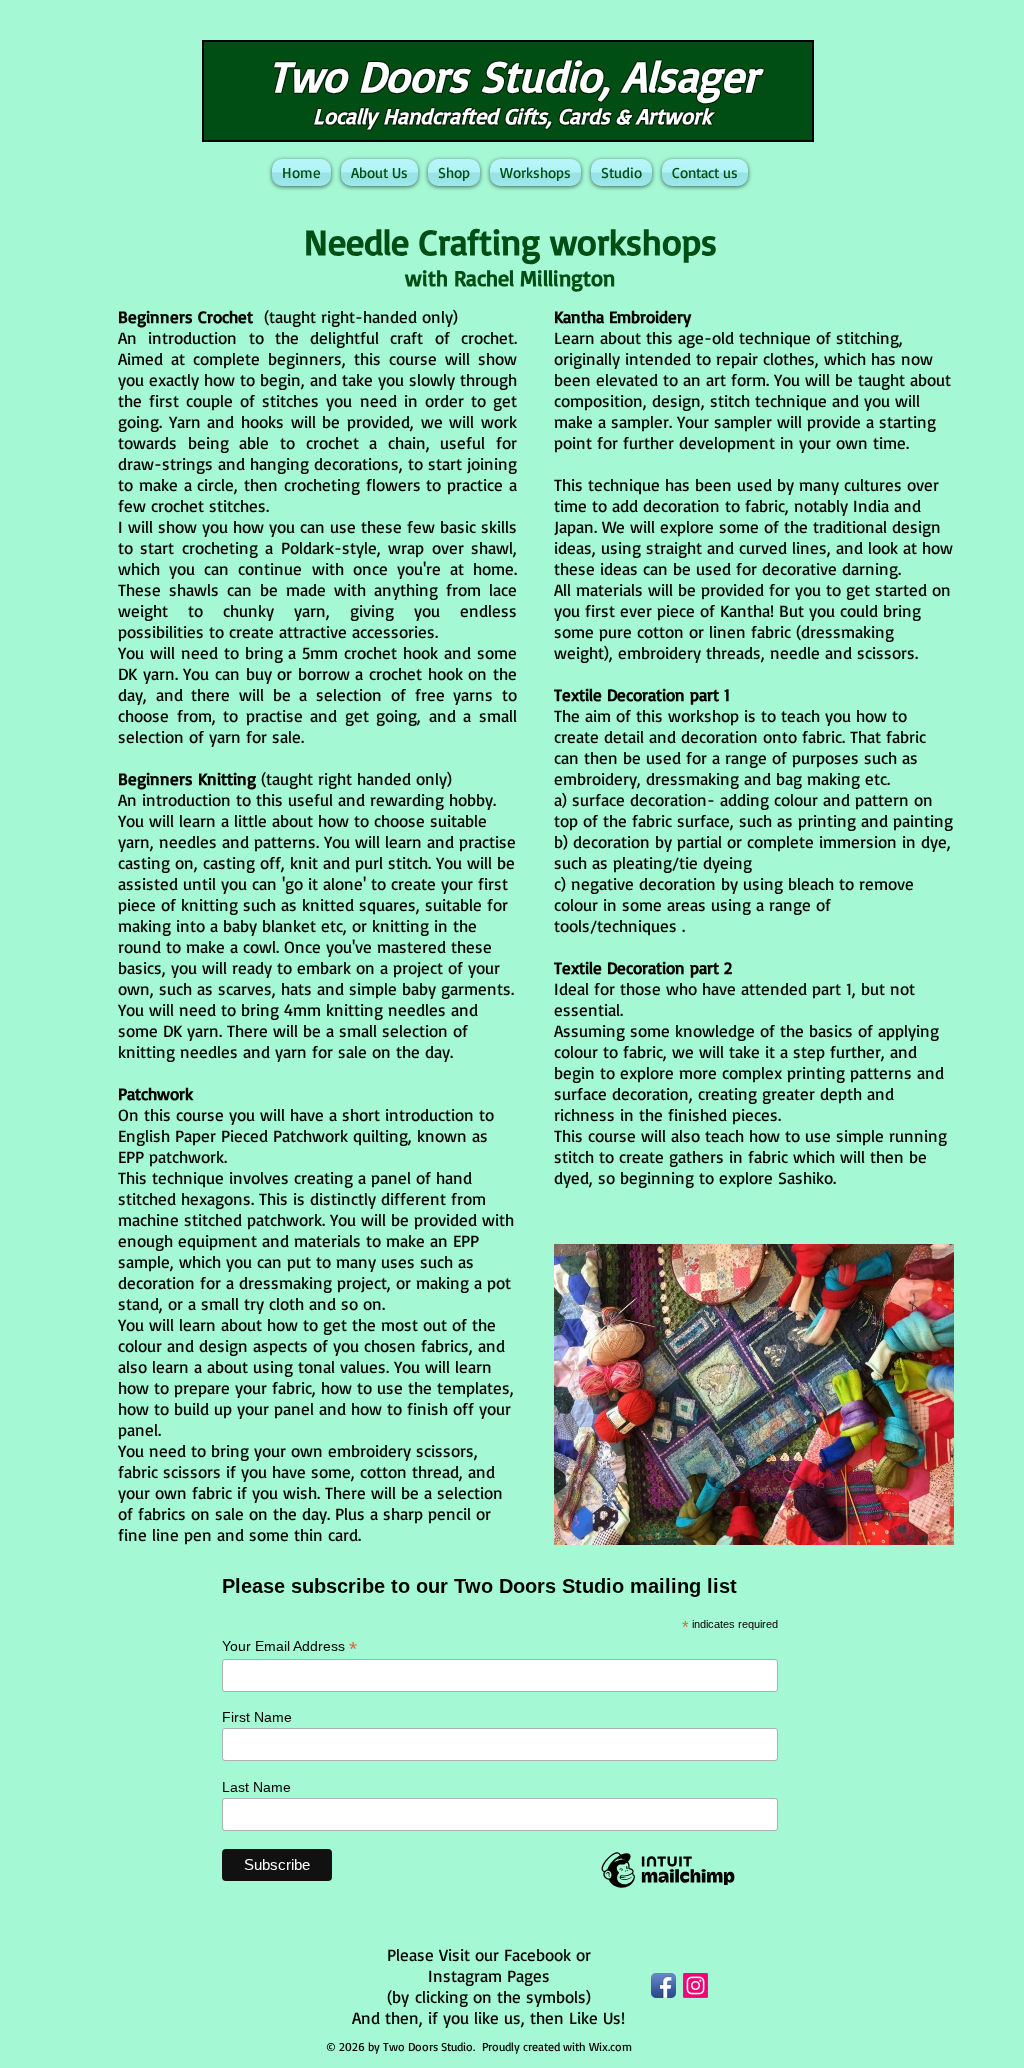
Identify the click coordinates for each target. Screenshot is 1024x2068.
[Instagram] (695, 1985)
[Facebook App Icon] (663, 1985)
